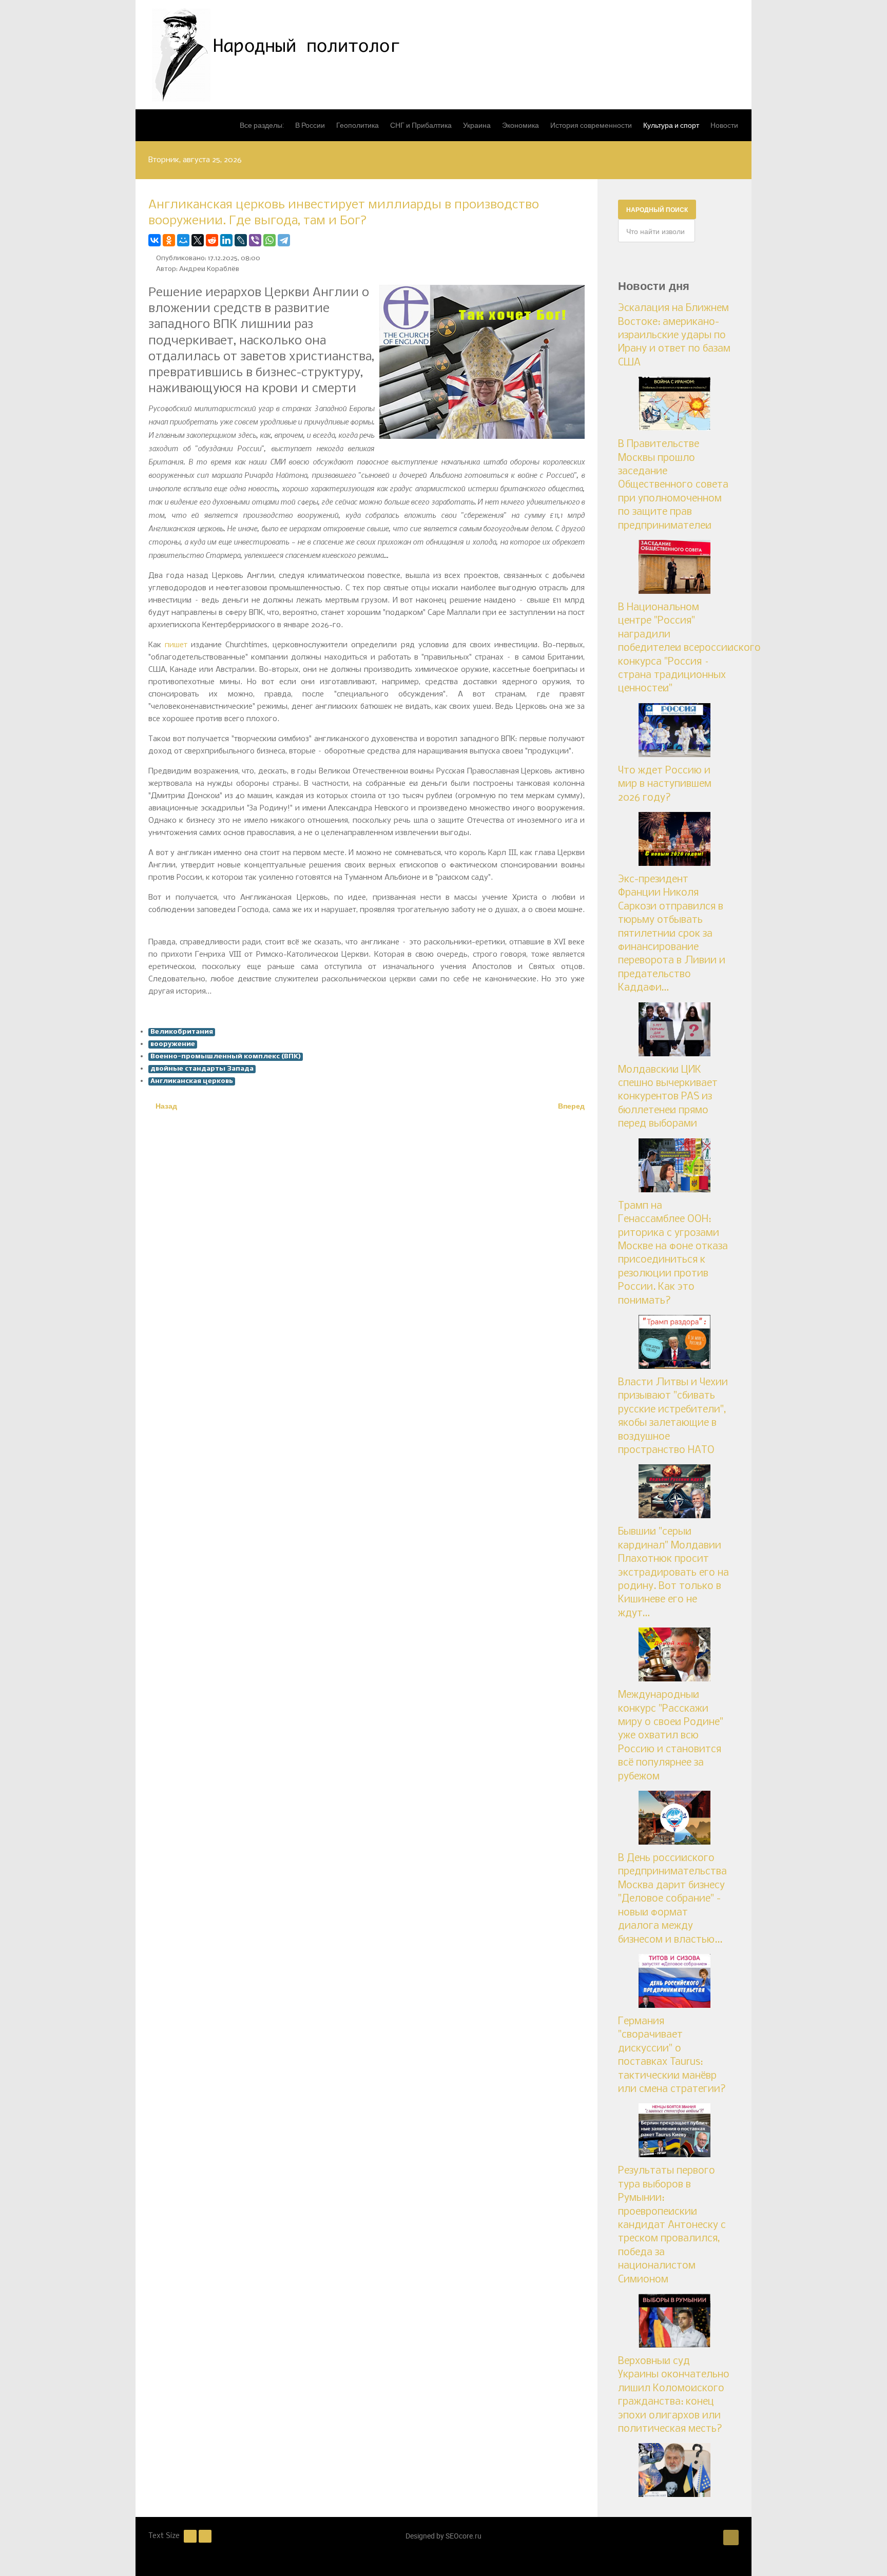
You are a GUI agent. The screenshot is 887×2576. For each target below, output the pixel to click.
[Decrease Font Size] (190, 2536)
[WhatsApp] (269, 240)
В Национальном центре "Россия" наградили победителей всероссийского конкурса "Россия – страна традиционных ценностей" (689, 648)
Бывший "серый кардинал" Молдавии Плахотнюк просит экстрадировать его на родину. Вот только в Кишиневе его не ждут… (673, 1573)
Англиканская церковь (192, 1081)
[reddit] (212, 240)
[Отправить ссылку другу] (582, 240)
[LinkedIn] (226, 240)
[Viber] (255, 240)
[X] (198, 240)
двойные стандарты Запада (202, 1069)
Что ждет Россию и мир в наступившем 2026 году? (665, 785)
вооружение (173, 1044)
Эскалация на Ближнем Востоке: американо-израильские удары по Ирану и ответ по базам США (674, 336)
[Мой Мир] (183, 240)
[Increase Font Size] (205, 2536)
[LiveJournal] (241, 240)
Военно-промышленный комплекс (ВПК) (226, 1057)
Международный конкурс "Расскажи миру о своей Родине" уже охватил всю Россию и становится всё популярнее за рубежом (671, 1736)
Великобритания (182, 1032)
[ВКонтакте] (155, 240)
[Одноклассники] (169, 240)
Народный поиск (657, 209)
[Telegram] (284, 240)
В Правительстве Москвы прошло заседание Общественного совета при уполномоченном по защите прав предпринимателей (673, 485)
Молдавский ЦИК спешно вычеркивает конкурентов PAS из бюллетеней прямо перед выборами (668, 1097)
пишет (176, 645)
